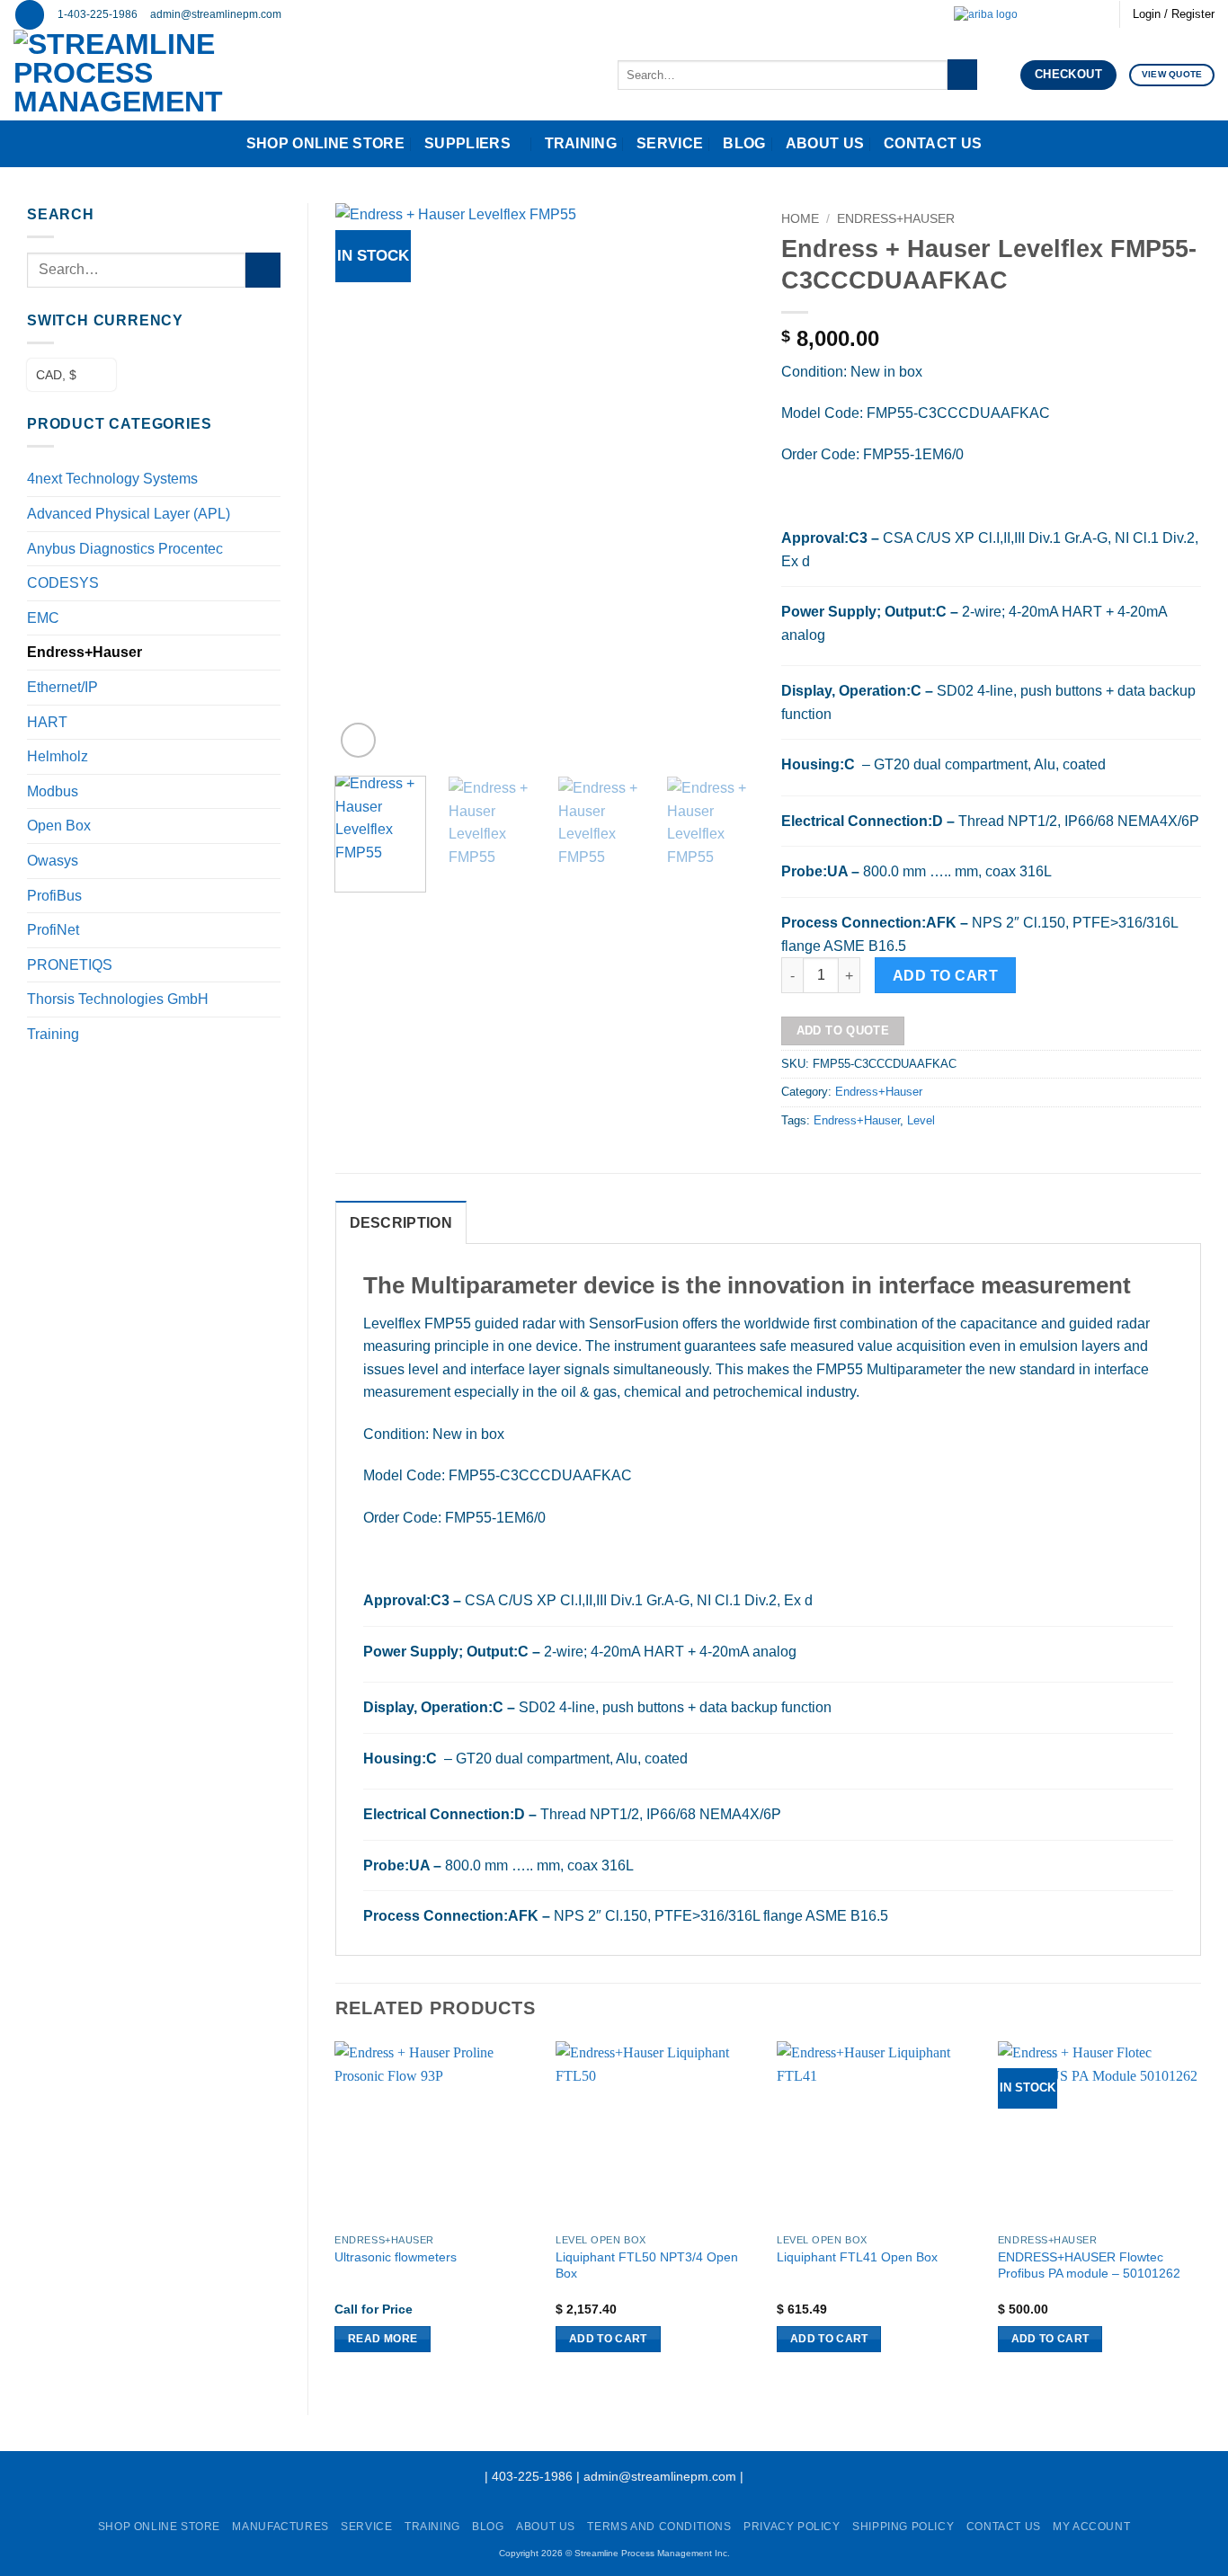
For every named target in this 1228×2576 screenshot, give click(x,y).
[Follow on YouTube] (1097, 14)
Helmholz (58, 756)
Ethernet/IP (62, 687)
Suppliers (467, 143)
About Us (825, 143)
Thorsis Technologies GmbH (118, 999)
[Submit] (962, 75)
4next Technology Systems (112, 479)
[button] (30, 15)
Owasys (53, 861)
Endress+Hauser (85, 652)
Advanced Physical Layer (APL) (129, 514)
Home (800, 219)
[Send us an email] (1046, 14)
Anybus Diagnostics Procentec (125, 549)
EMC (43, 618)
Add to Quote (843, 1030)
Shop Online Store (325, 143)
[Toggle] (270, 548)
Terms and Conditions (659, 2527)
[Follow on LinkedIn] (1080, 14)
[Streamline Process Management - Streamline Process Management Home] (174, 75)
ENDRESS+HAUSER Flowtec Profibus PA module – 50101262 (1089, 2265)
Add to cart (945, 976)
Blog (744, 143)
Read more (383, 2339)
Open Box (59, 826)
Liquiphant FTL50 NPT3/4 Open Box (647, 2265)
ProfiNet (53, 930)
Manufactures (280, 2527)
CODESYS (63, 583)
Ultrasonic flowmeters (396, 2257)
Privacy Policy (792, 2527)
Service (670, 143)
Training (581, 143)
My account (1091, 2527)
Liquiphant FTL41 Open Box (857, 2257)
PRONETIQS (70, 965)
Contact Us (933, 143)
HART (47, 722)
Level (921, 1120)
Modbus (53, 791)
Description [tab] (401, 1223)
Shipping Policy (903, 2527)
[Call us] (1063, 14)
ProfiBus (54, 896)
